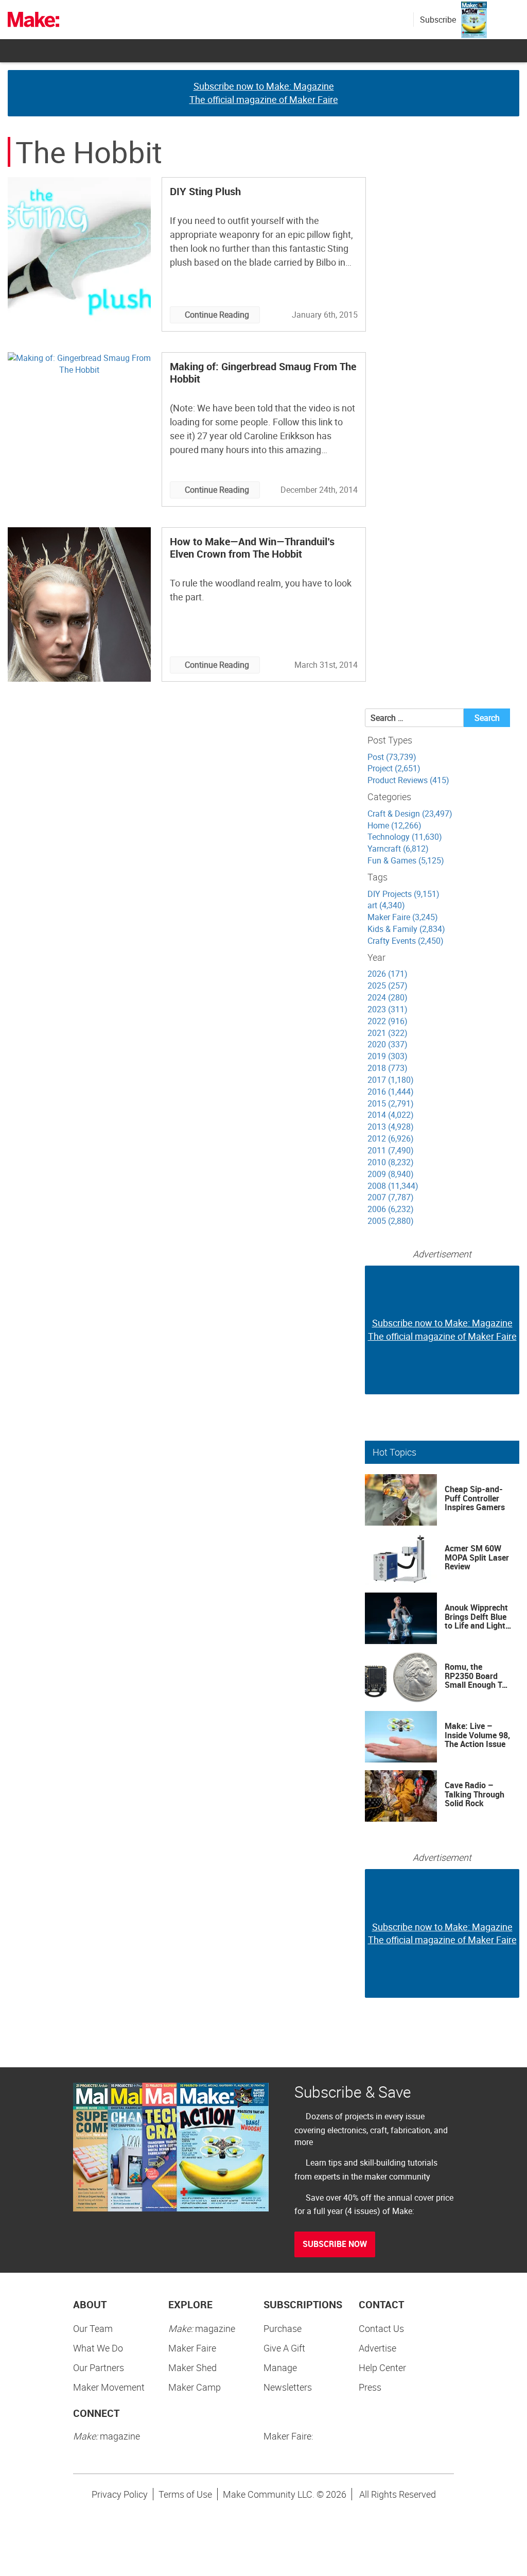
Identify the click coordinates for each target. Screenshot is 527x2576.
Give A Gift (284, 2348)
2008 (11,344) (393, 1186)
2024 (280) (388, 997)
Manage (280, 2367)
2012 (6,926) (391, 1138)
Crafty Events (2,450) (406, 941)
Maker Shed (192, 2367)
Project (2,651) (394, 768)
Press (370, 2387)
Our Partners (99, 2367)
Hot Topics (394, 1452)
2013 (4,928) (391, 1127)
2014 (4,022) (391, 1115)
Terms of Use (185, 2494)
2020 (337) (388, 1044)
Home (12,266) (394, 825)
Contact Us (381, 2328)
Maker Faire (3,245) (403, 917)
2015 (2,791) (391, 1103)
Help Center (382, 2367)
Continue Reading (217, 315)
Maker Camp (195, 2387)
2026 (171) (388, 974)
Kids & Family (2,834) (406, 929)
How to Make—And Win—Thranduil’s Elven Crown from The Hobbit (252, 548)
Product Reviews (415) (408, 780)
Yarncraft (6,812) (398, 849)
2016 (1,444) (391, 1092)
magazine (202, 2328)
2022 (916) (388, 1021)
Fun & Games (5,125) (406, 860)
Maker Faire (192, 2348)
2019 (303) (388, 1056)
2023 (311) (388, 1009)
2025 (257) (388, 986)
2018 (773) (388, 1068)
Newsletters (288, 2387)
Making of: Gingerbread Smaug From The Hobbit (263, 373)
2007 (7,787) (391, 1197)
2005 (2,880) (391, 1221)
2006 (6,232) (391, 1209)
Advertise (377, 2348)
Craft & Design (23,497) (410, 814)
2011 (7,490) (391, 1150)
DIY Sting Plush (205, 191)
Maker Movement (109, 2387)
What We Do (98, 2348)
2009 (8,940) (391, 1174)
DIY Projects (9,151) (403, 894)
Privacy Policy (120, 2494)
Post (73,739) (392, 757)
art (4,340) (386, 905)
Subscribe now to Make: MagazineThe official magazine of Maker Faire (264, 93)
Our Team (93, 2328)
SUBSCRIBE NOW (335, 2244)
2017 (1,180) (391, 1080)
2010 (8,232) (391, 1162)
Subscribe (438, 20)
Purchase (283, 2328)
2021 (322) (388, 1033)
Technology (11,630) (405, 837)
